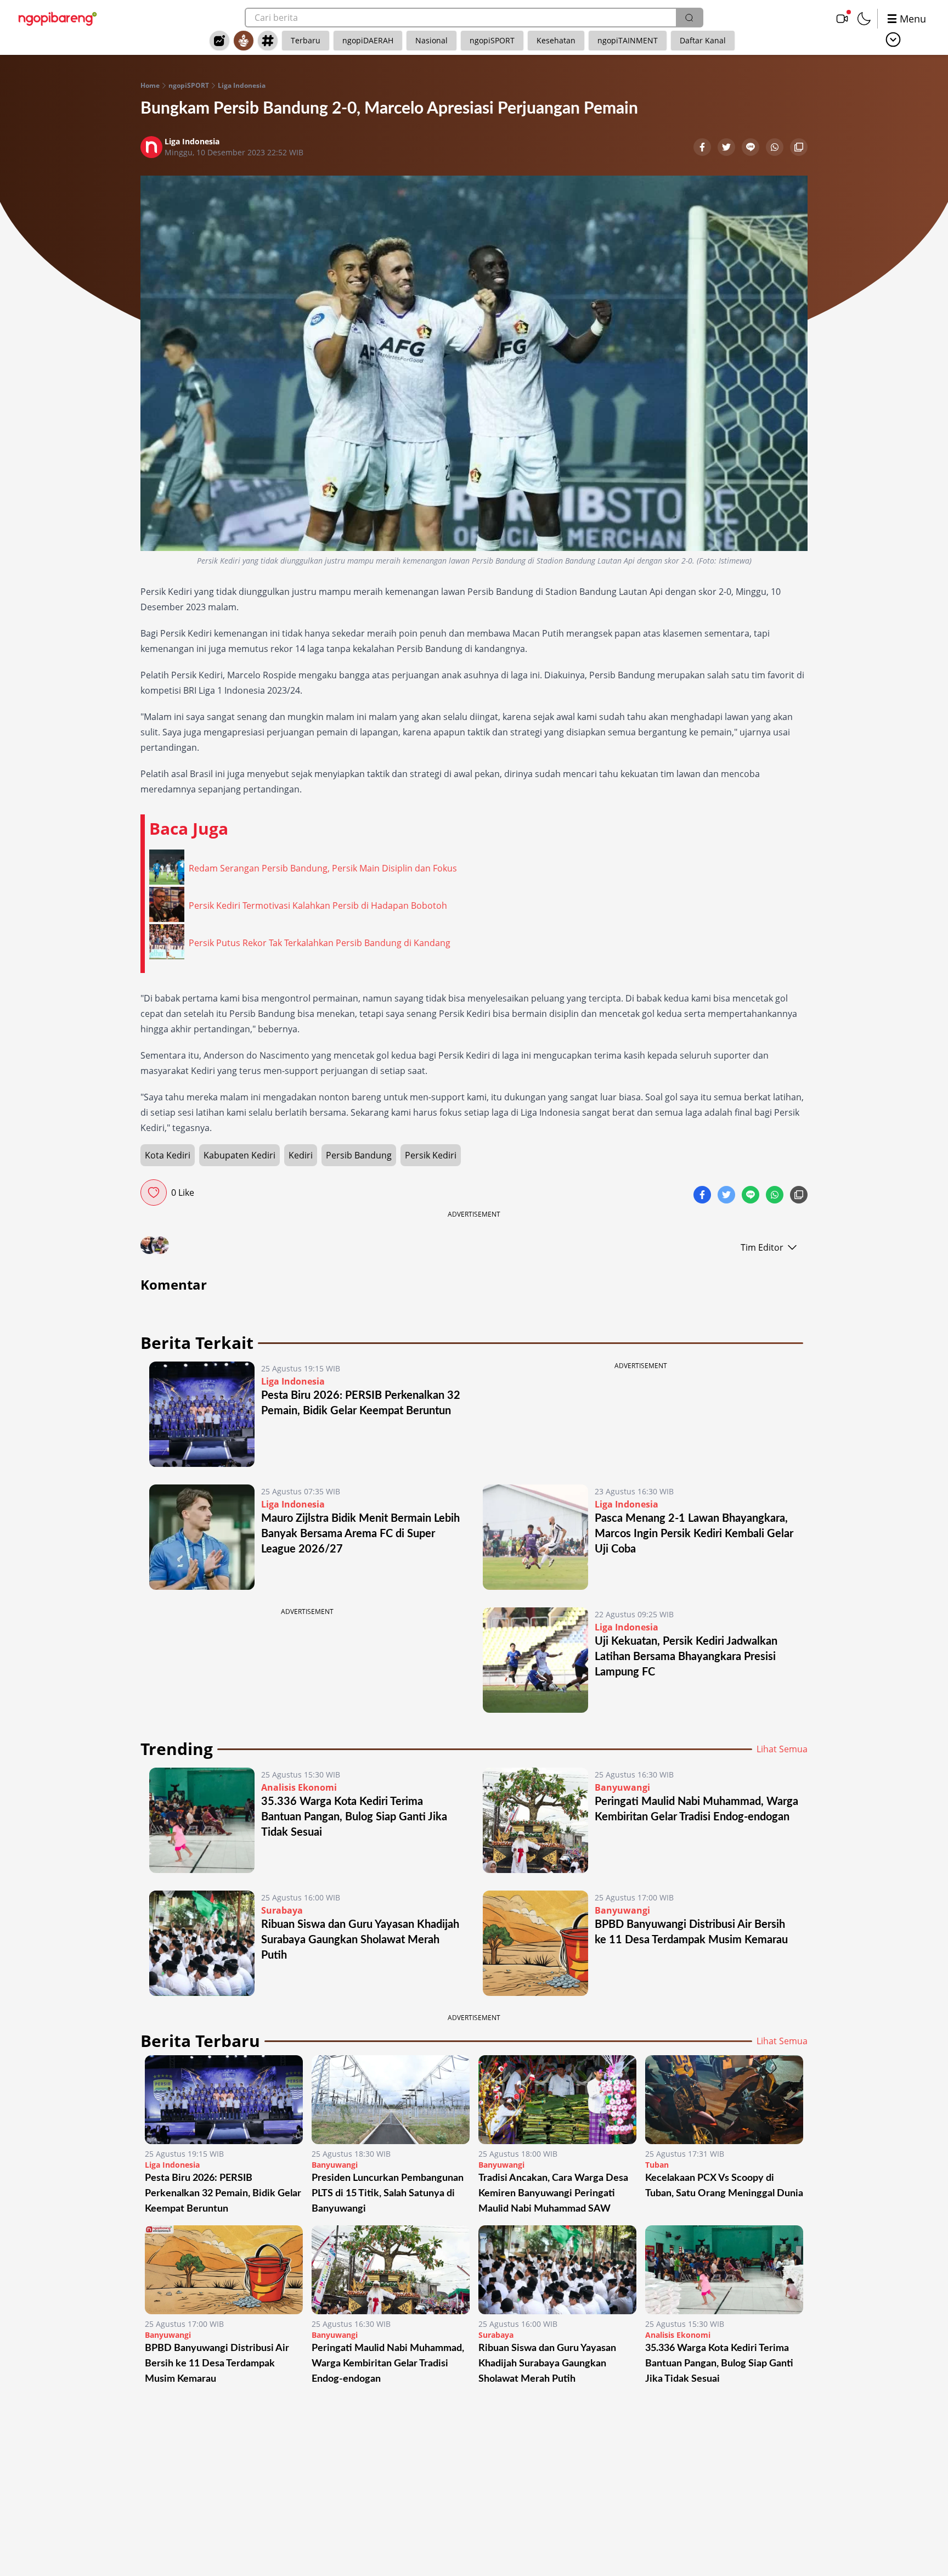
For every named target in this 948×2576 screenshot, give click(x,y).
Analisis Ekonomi (299, 1787)
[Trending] (219, 41)
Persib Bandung (359, 1155)
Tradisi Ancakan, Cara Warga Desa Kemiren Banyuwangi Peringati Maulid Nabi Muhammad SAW (553, 2193)
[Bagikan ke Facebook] (703, 148)
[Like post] (154, 1193)
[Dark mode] (864, 19)
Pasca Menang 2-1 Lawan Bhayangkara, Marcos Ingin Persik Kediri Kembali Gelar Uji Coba (694, 1534)
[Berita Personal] (244, 41)
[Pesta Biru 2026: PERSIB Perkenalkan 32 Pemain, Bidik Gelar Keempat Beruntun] (202, 1414)
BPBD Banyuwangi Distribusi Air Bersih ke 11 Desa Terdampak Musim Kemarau (217, 2364)
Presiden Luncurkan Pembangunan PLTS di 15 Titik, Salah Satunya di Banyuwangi (388, 2193)
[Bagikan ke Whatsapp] (776, 148)
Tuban (657, 2165)
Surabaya (282, 1910)
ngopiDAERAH (368, 40)
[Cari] (689, 18)
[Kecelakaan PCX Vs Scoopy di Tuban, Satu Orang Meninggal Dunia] (724, 2100)
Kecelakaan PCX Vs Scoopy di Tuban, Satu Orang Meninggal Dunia (724, 2186)
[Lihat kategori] (893, 40)
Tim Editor (762, 1247)
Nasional (431, 40)
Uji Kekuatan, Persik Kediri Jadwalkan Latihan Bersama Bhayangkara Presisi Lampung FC (686, 1657)
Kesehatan (556, 40)
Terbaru (306, 40)
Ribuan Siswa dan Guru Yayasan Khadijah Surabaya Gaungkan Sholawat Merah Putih (360, 1940)
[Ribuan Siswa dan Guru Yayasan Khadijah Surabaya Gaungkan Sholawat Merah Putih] (202, 1943)
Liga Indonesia (242, 86)
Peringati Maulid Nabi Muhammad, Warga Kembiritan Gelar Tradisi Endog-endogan (388, 2364)
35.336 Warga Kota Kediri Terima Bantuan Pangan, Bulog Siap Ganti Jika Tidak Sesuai (354, 1817)
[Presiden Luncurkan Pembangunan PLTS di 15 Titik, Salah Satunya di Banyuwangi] (391, 2100)
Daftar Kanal (703, 40)
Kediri (301, 1155)
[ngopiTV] (842, 19)
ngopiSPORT (492, 40)
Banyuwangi (622, 1787)
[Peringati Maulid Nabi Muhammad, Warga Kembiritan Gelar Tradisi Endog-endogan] (535, 1820)
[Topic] (268, 41)
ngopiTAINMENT (628, 40)
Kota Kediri (168, 1155)
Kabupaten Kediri (239, 1155)
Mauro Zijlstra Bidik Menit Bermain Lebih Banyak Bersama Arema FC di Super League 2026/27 (360, 1534)
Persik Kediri (431, 1155)
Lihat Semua (782, 1749)
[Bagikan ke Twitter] (727, 148)
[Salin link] (799, 148)
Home (150, 86)
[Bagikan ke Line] (752, 148)
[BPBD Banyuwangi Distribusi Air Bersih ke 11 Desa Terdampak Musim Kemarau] (535, 1943)
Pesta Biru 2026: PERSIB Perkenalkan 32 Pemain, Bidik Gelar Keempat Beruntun (223, 2193)
